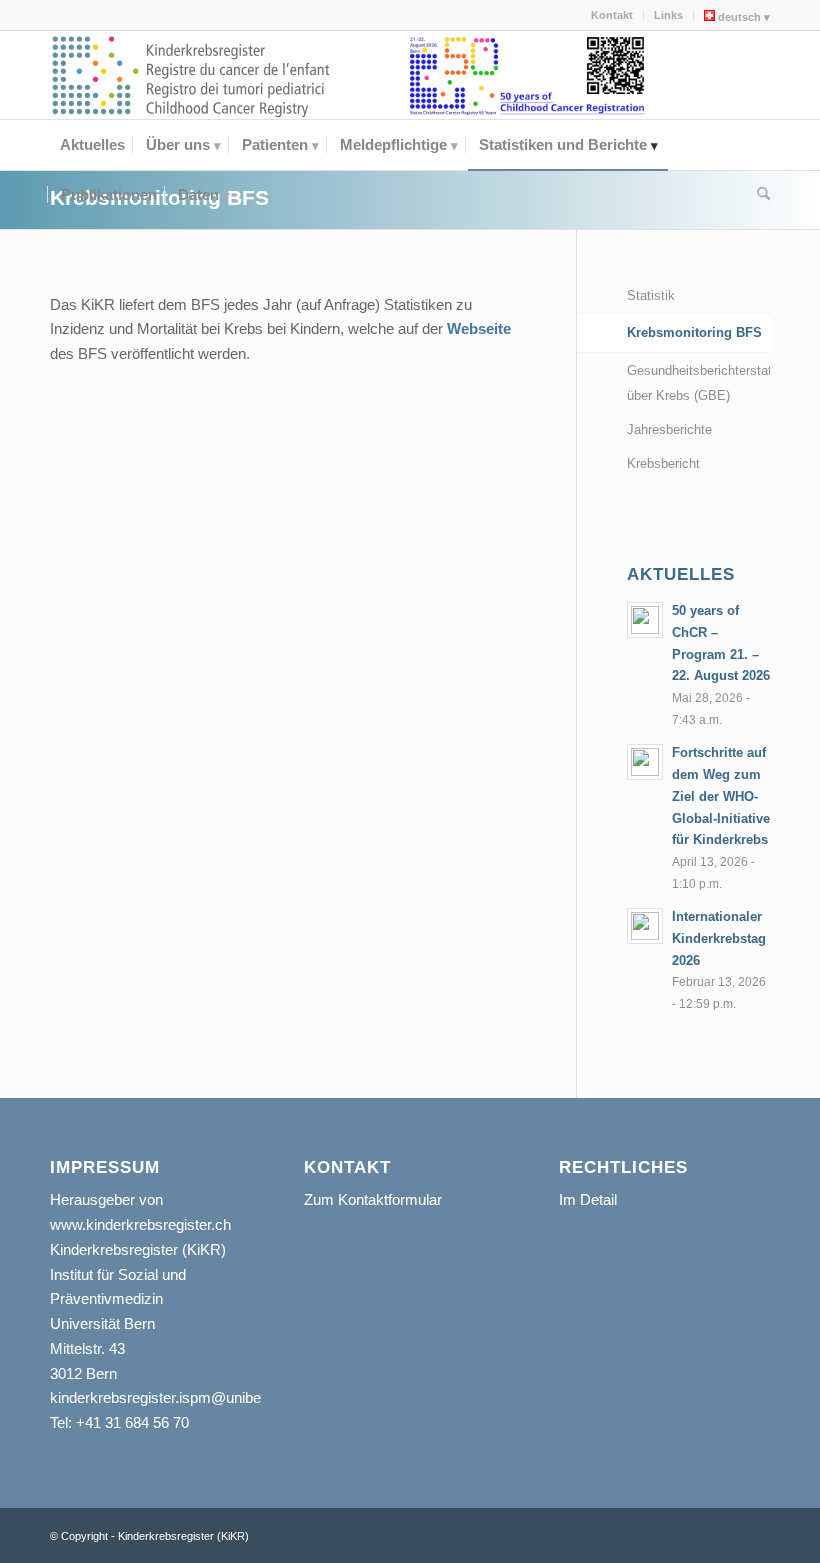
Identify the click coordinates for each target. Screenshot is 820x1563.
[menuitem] (612, 15)
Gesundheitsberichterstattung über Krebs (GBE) (698, 383)
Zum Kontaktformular (373, 1199)
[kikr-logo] (192, 75)
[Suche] (758, 195)
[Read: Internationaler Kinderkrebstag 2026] (645, 926)
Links (668, 15)
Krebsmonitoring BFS (694, 332)
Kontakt (612, 15)
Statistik (651, 295)
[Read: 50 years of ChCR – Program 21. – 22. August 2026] (645, 620)
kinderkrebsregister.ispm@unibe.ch (165, 1397)
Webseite (479, 328)
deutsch (738, 17)
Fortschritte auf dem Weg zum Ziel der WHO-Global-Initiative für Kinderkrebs (721, 796)
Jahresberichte (669, 429)
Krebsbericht (663, 463)
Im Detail (588, 1199)
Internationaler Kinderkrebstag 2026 (719, 938)
